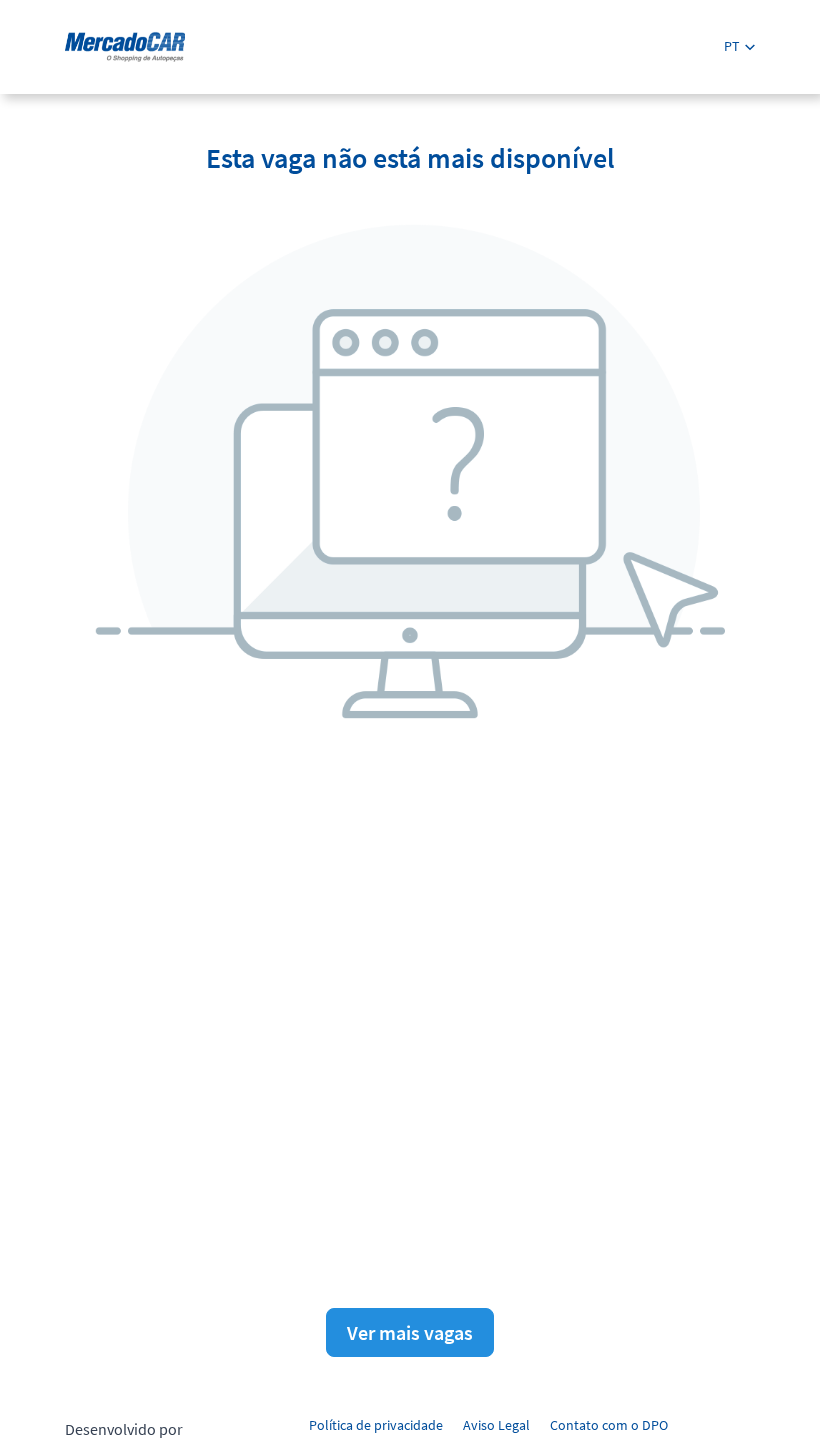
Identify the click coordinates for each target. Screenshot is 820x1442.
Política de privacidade (376, 1425)
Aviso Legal (496, 1425)
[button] (739, 46)
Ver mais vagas (410, 1332)
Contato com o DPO (609, 1425)
